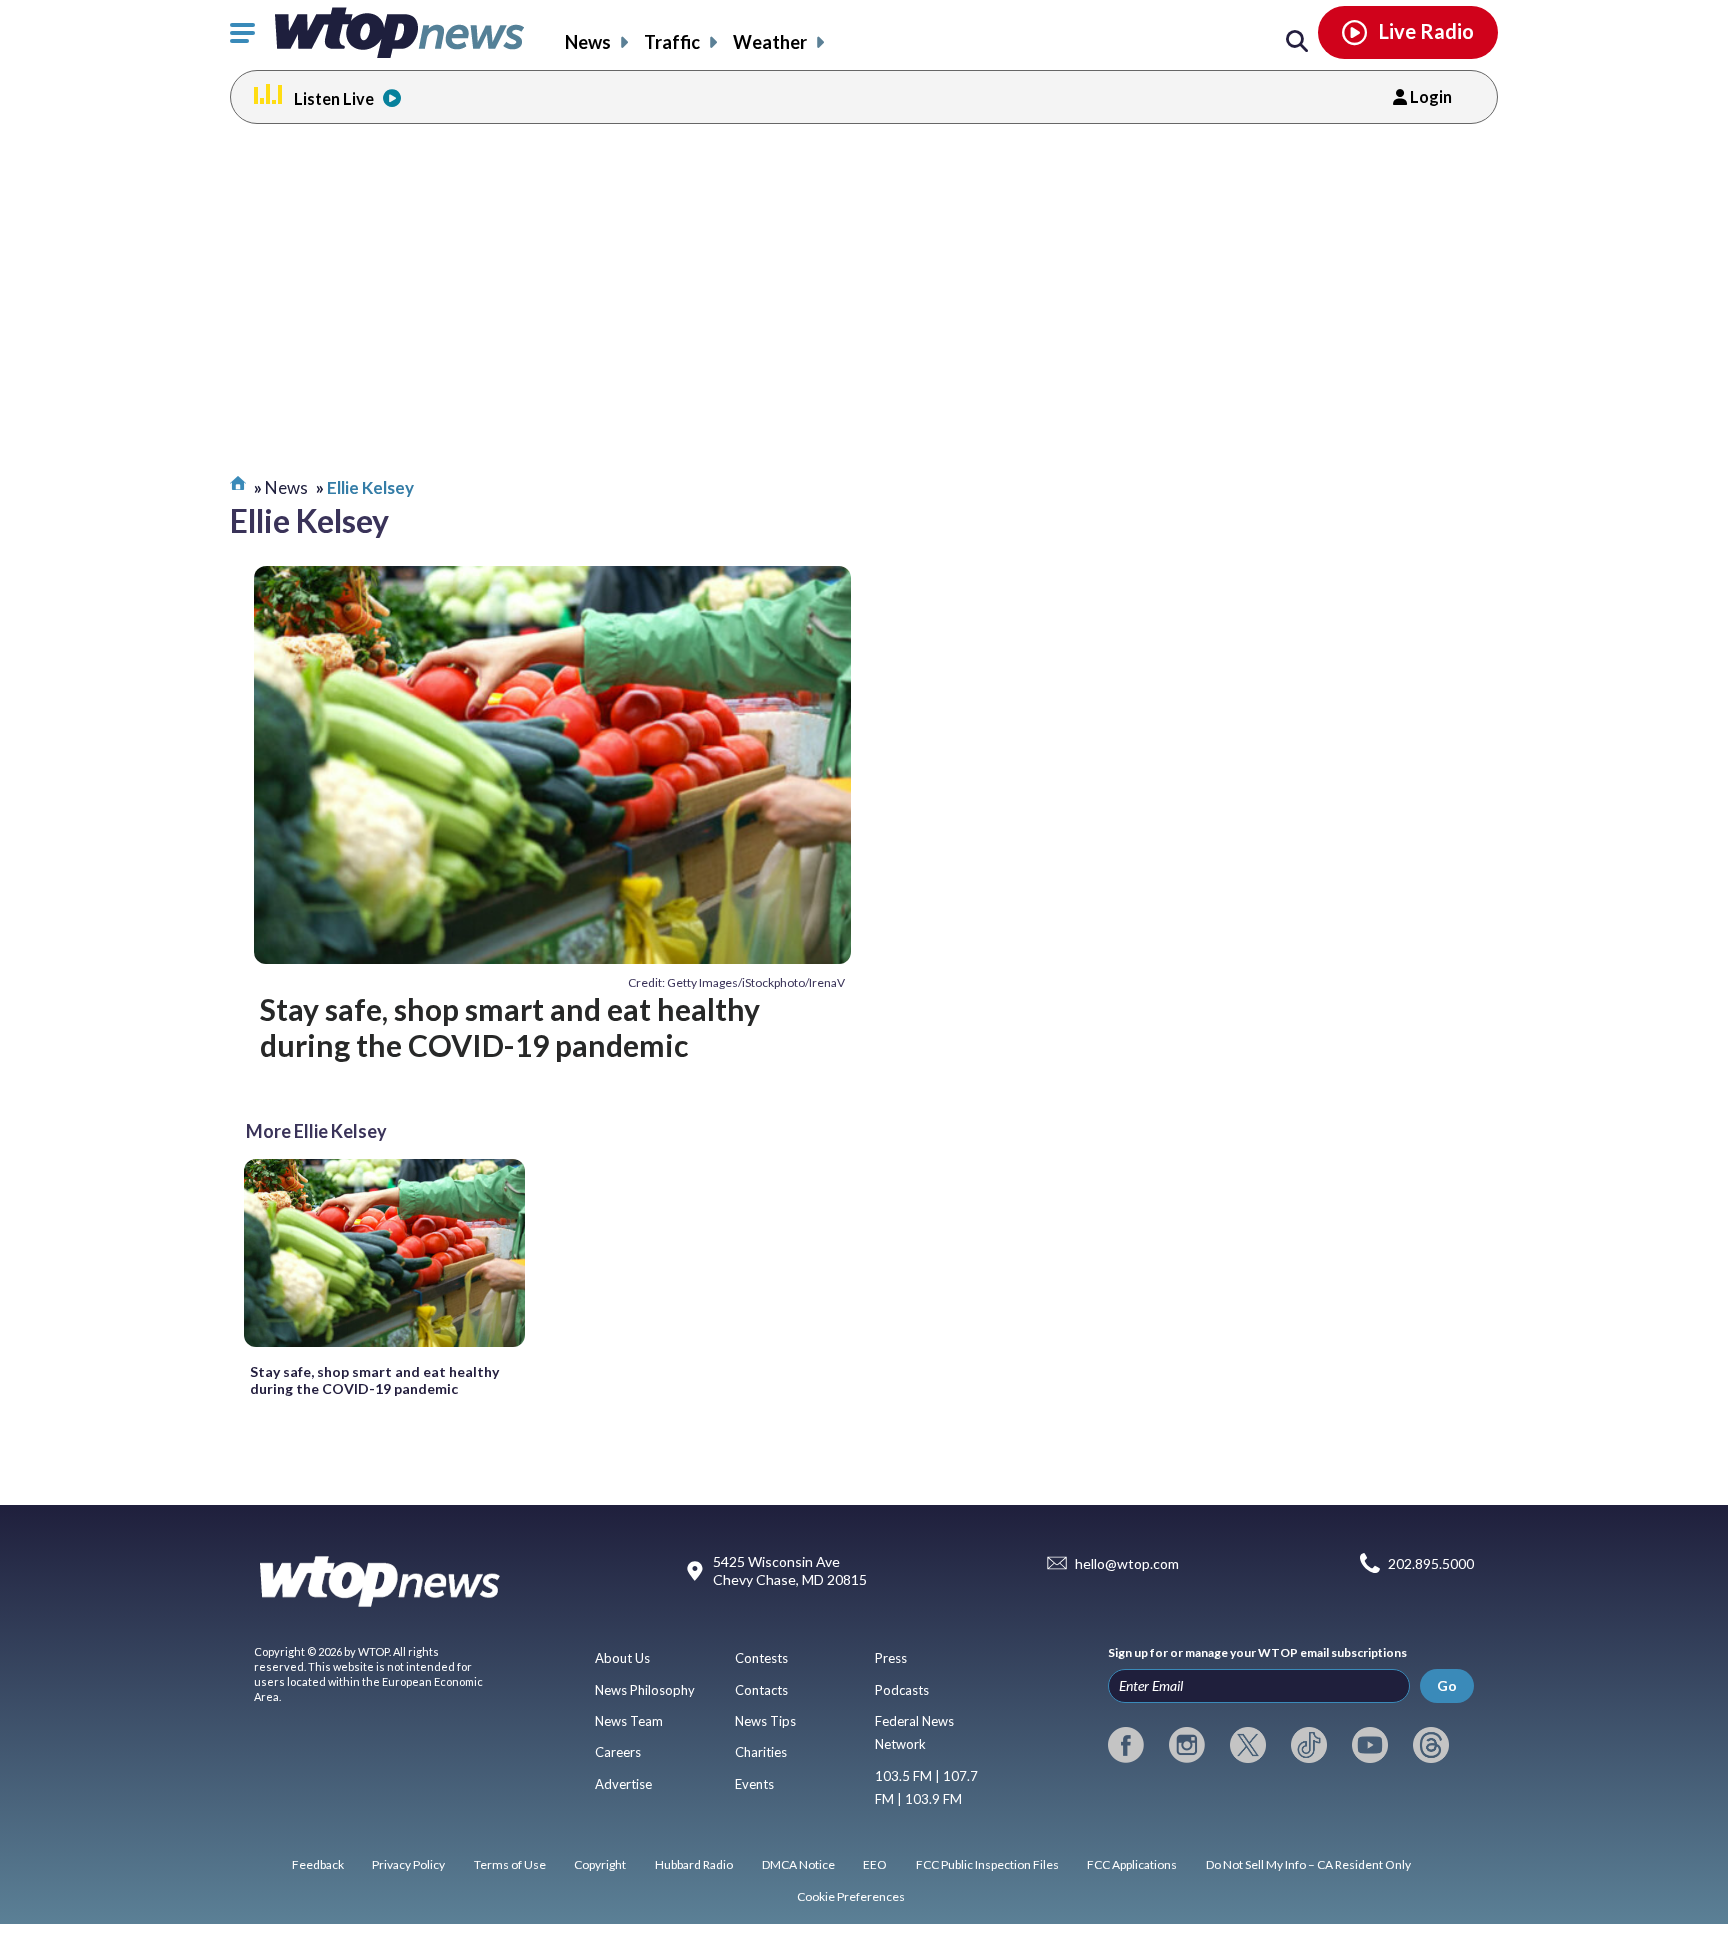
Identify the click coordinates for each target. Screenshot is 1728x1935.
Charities (761, 1752)
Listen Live (334, 98)
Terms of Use (510, 1864)
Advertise (623, 1784)
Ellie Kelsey (370, 487)
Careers (618, 1752)
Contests (761, 1658)
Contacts (761, 1690)
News (588, 42)
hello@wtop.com (1127, 1563)
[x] (1248, 1745)
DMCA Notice (798, 1864)
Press (891, 1658)
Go (1447, 1685)
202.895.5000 (1431, 1563)
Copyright (600, 1864)
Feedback (318, 1864)
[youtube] (1370, 1745)
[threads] (1431, 1745)
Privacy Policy (408, 1864)
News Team (629, 1721)
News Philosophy (645, 1690)
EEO (875, 1864)
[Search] (1297, 42)
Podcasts (902, 1690)
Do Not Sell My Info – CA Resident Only (1308, 1864)
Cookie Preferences (851, 1896)
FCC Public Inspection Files (987, 1864)
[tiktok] (1309, 1745)
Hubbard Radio (694, 1864)
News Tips (765, 1721)
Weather (770, 42)
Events (754, 1784)
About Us (622, 1658)
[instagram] (1187, 1745)
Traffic (672, 42)
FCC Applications (1132, 1864)
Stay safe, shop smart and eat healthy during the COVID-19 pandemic (510, 1027)
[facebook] (1126, 1745)
